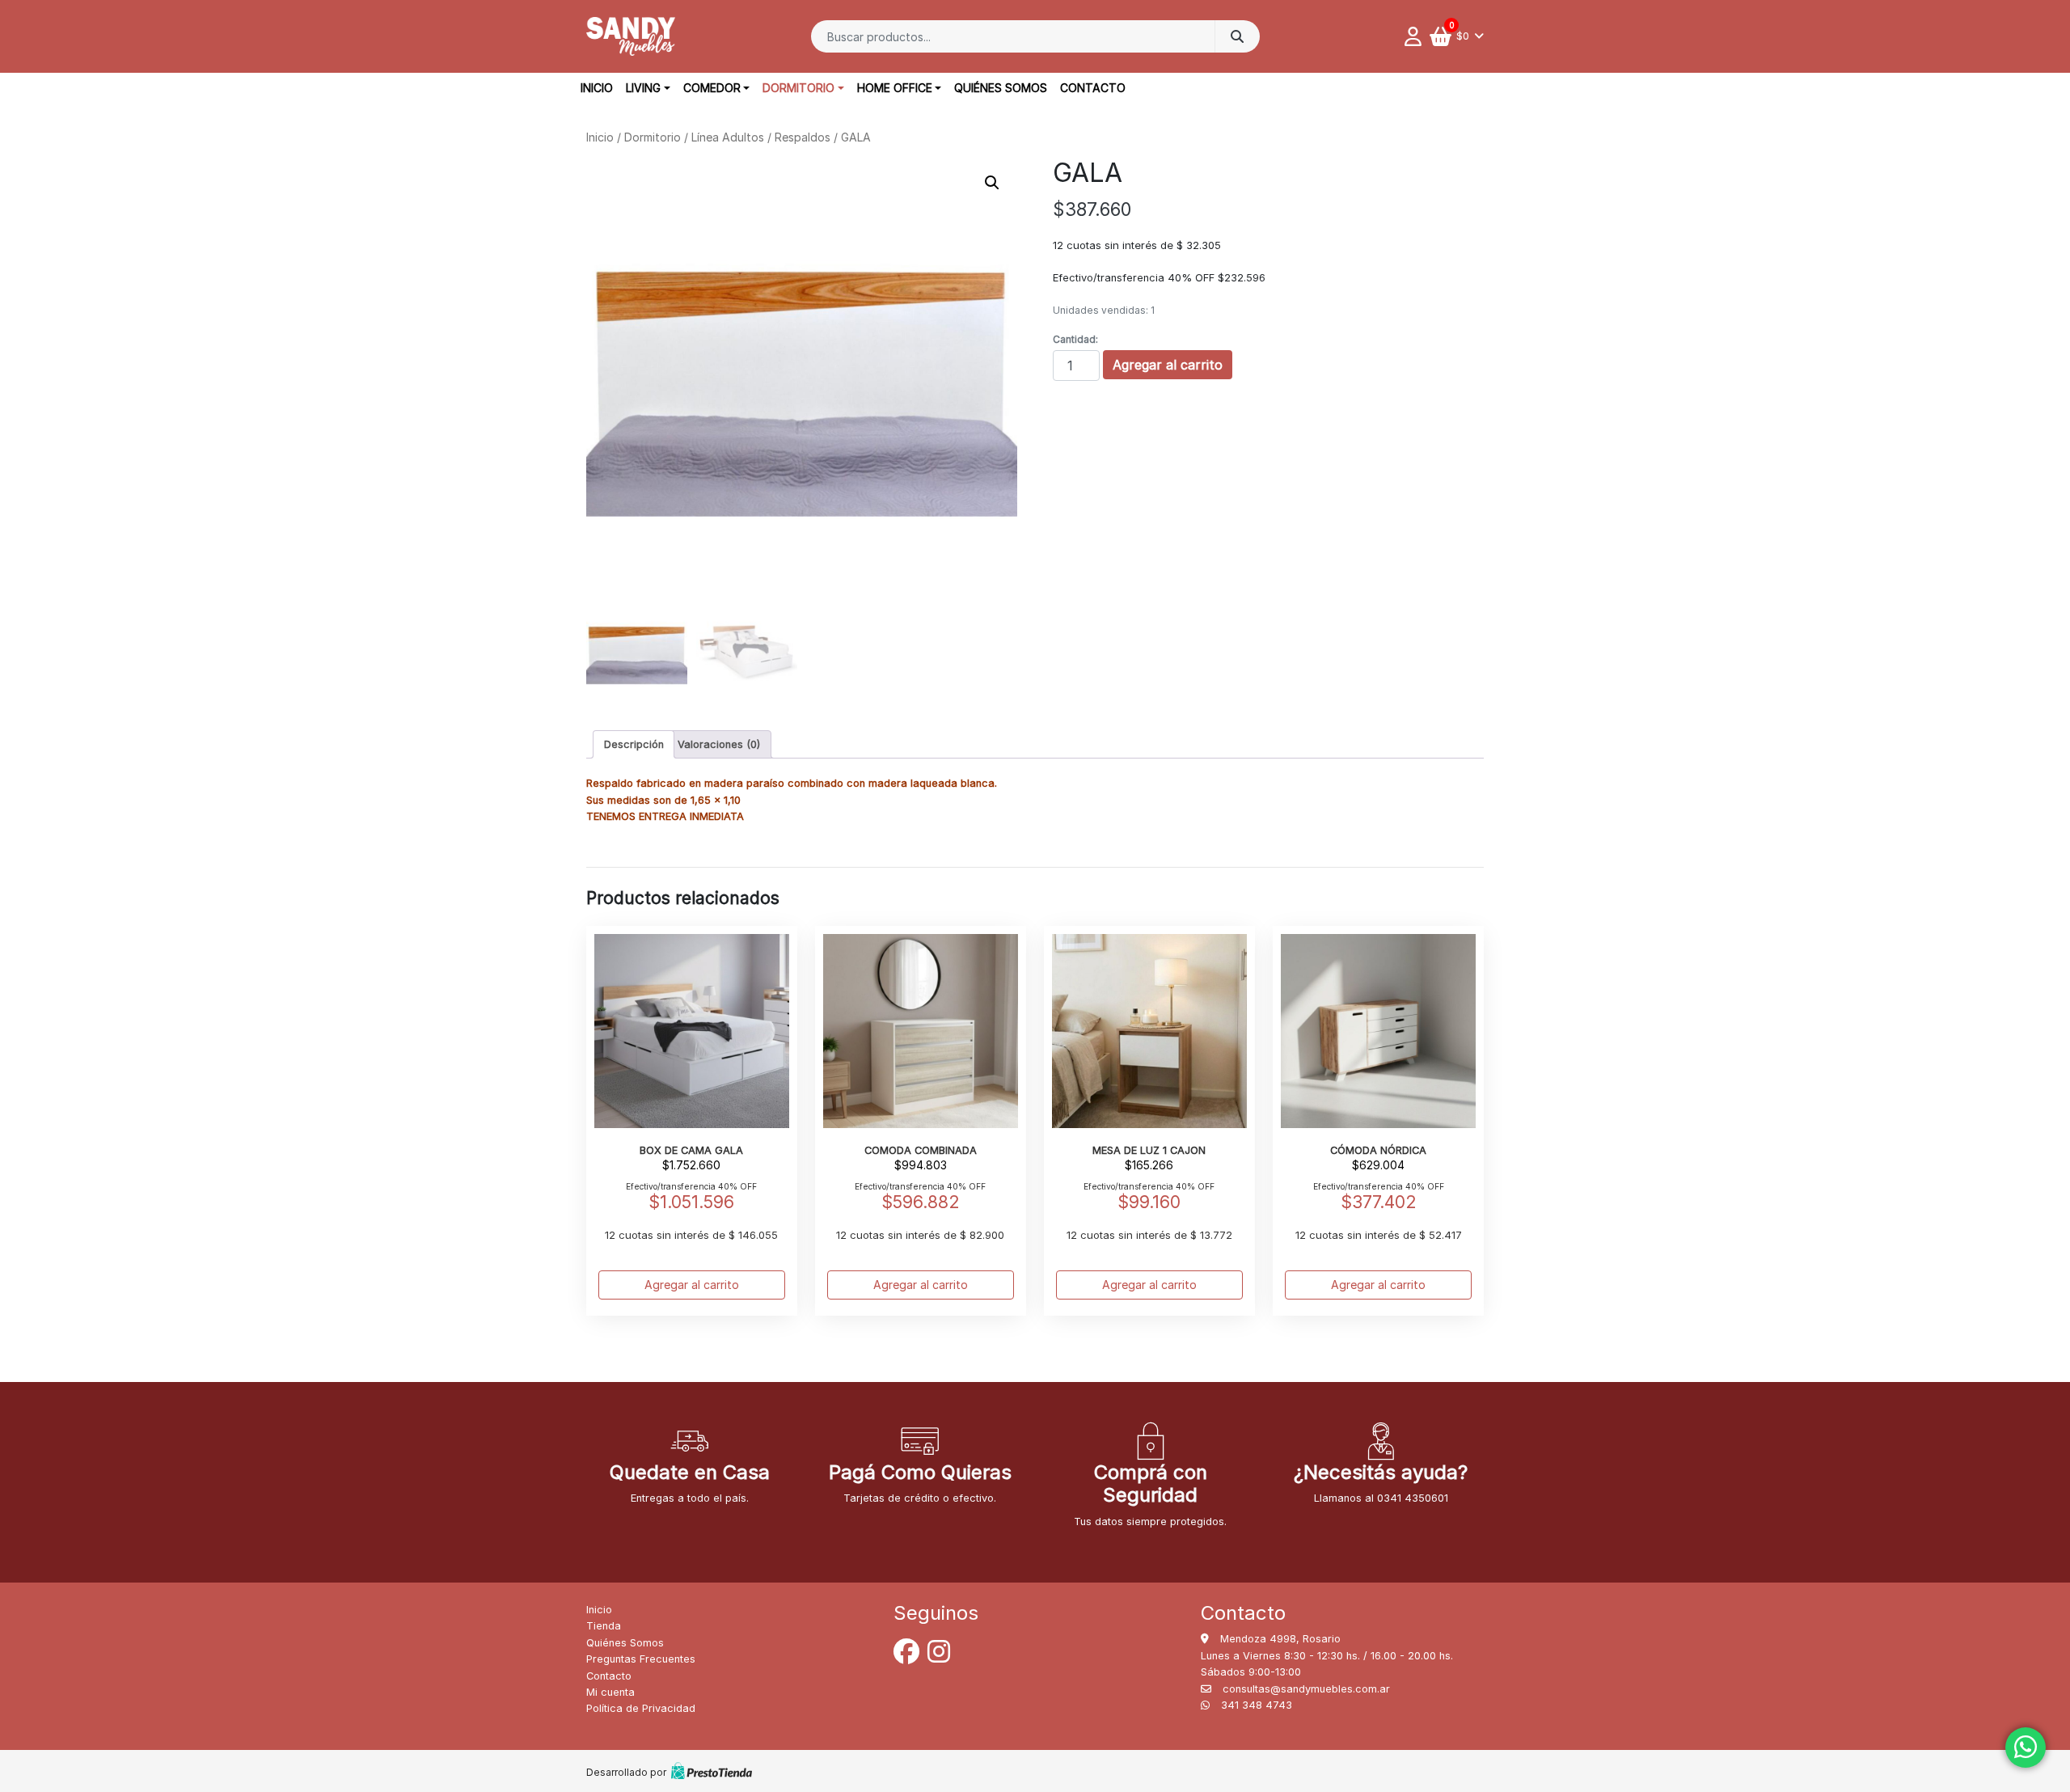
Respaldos (803, 137)
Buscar (1237, 36)
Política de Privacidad (641, 1708)
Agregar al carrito (1168, 365)
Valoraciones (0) (719, 744)
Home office (895, 88)
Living (643, 88)
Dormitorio (798, 88)
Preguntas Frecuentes (641, 1659)
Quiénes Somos (1001, 88)
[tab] (634, 744)
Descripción (634, 744)
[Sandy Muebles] (631, 36)
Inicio (597, 88)
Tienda (604, 1626)
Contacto (1093, 88)
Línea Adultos (728, 137)
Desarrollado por (626, 1772)
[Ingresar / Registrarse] (1417, 36)
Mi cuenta (610, 1692)
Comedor (712, 88)
